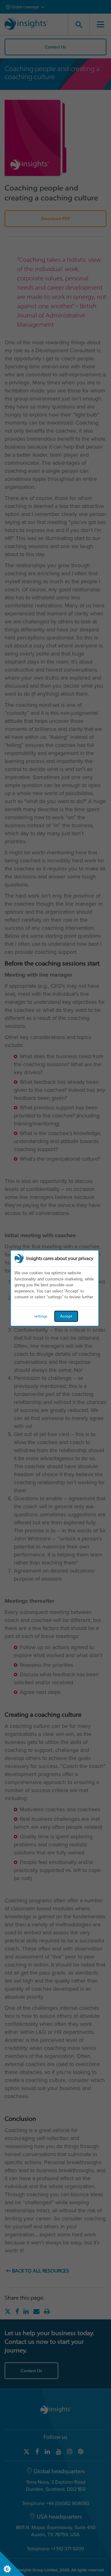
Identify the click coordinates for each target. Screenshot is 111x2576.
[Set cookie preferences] (12, 2564)
